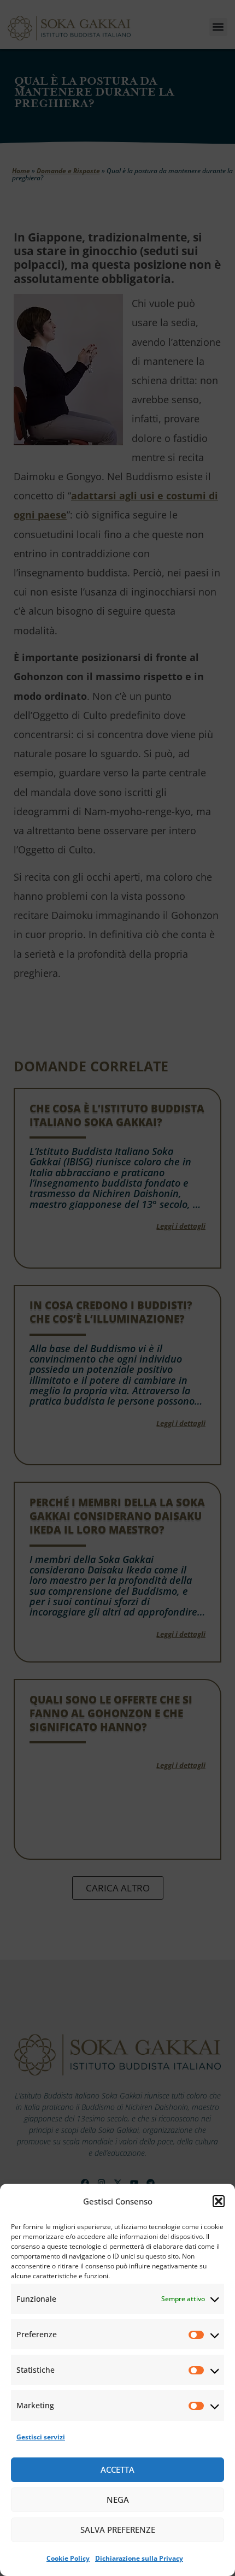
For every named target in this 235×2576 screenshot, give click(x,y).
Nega (118, 2500)
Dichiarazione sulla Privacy (139, 2558)
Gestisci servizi (41, 2437)
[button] (219, 2201)
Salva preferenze (118, 2530)
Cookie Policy (68, 2558)
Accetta (117, 2469)
